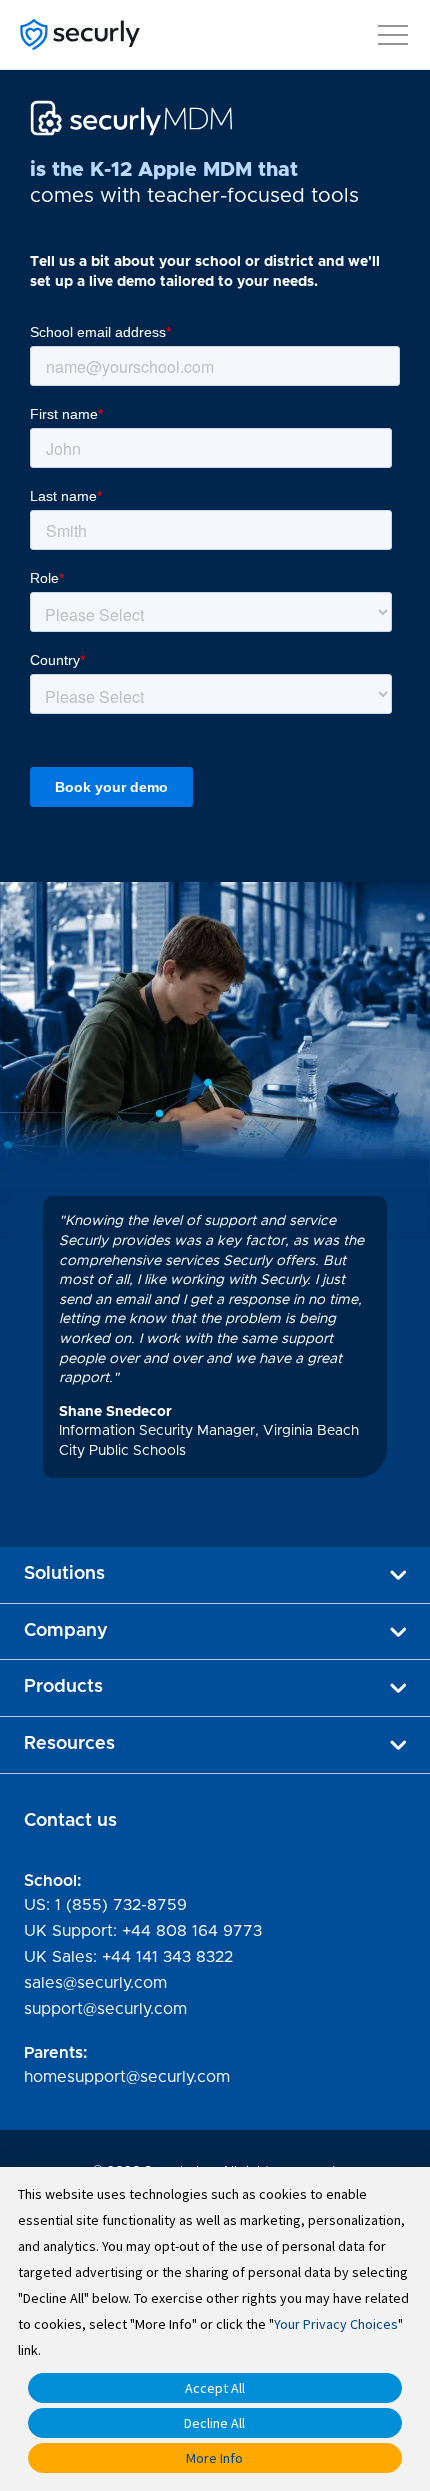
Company (66, 1631)
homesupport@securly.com (127, 2077)
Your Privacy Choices (336, 2324)
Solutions (64, 1574)
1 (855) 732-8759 (121, 1905)
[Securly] (80, 34)
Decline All (214, 2423)
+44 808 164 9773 (192, 1931)
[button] (393, 31)
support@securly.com (105, 2009)
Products (63, 1687)
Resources (69, 1744)
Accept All (215, 2388)
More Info (214, 2458)
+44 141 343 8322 (167, 1957)
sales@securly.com (95, 1983)
